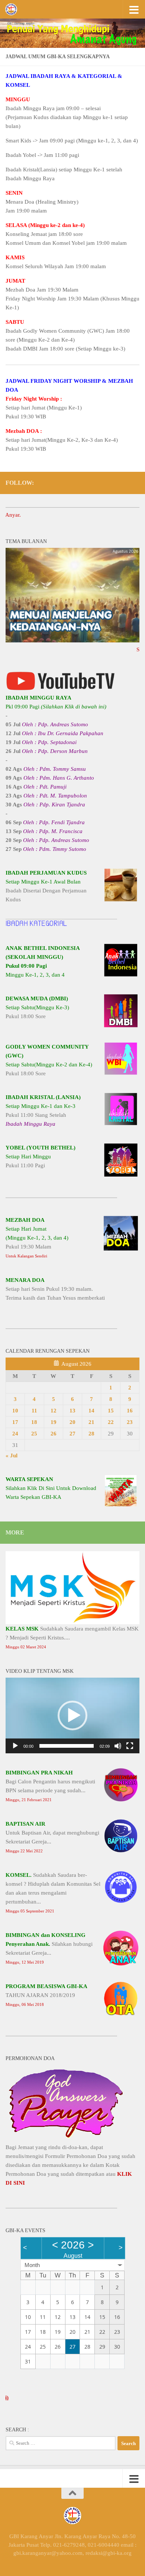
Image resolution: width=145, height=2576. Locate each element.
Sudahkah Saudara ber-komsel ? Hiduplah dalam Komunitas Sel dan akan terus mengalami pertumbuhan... (53, 1893)
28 (91, 1434)
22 (111, 1422)
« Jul (12, 1455)
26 (54, 1434)
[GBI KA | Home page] (13, 9)
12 (54, 1411)
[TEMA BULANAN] (72, 641)
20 (72, 1422)
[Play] (15, 1746)
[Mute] (118, 1746)
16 (130, 1411)
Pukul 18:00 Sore (37, 1007)
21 (91, 1422)
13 (72, 1411)
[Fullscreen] (130, 1746)
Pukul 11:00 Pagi (41, 1157)
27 (72, 1434)
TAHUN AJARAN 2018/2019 (46, 1995)
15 (111, 1411)
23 (130, 1422)
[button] (72, 1715)
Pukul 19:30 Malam (37, 1238)
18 (34, 1422)
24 (15, 1434)
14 (91, 1411)
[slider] (67, 1746)
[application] (72, 1715)
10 (15, 1411)
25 (34, 1434)
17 (15, 1422)
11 (34, 1411)
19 (54, 1422)
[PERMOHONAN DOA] (66, 2138)
